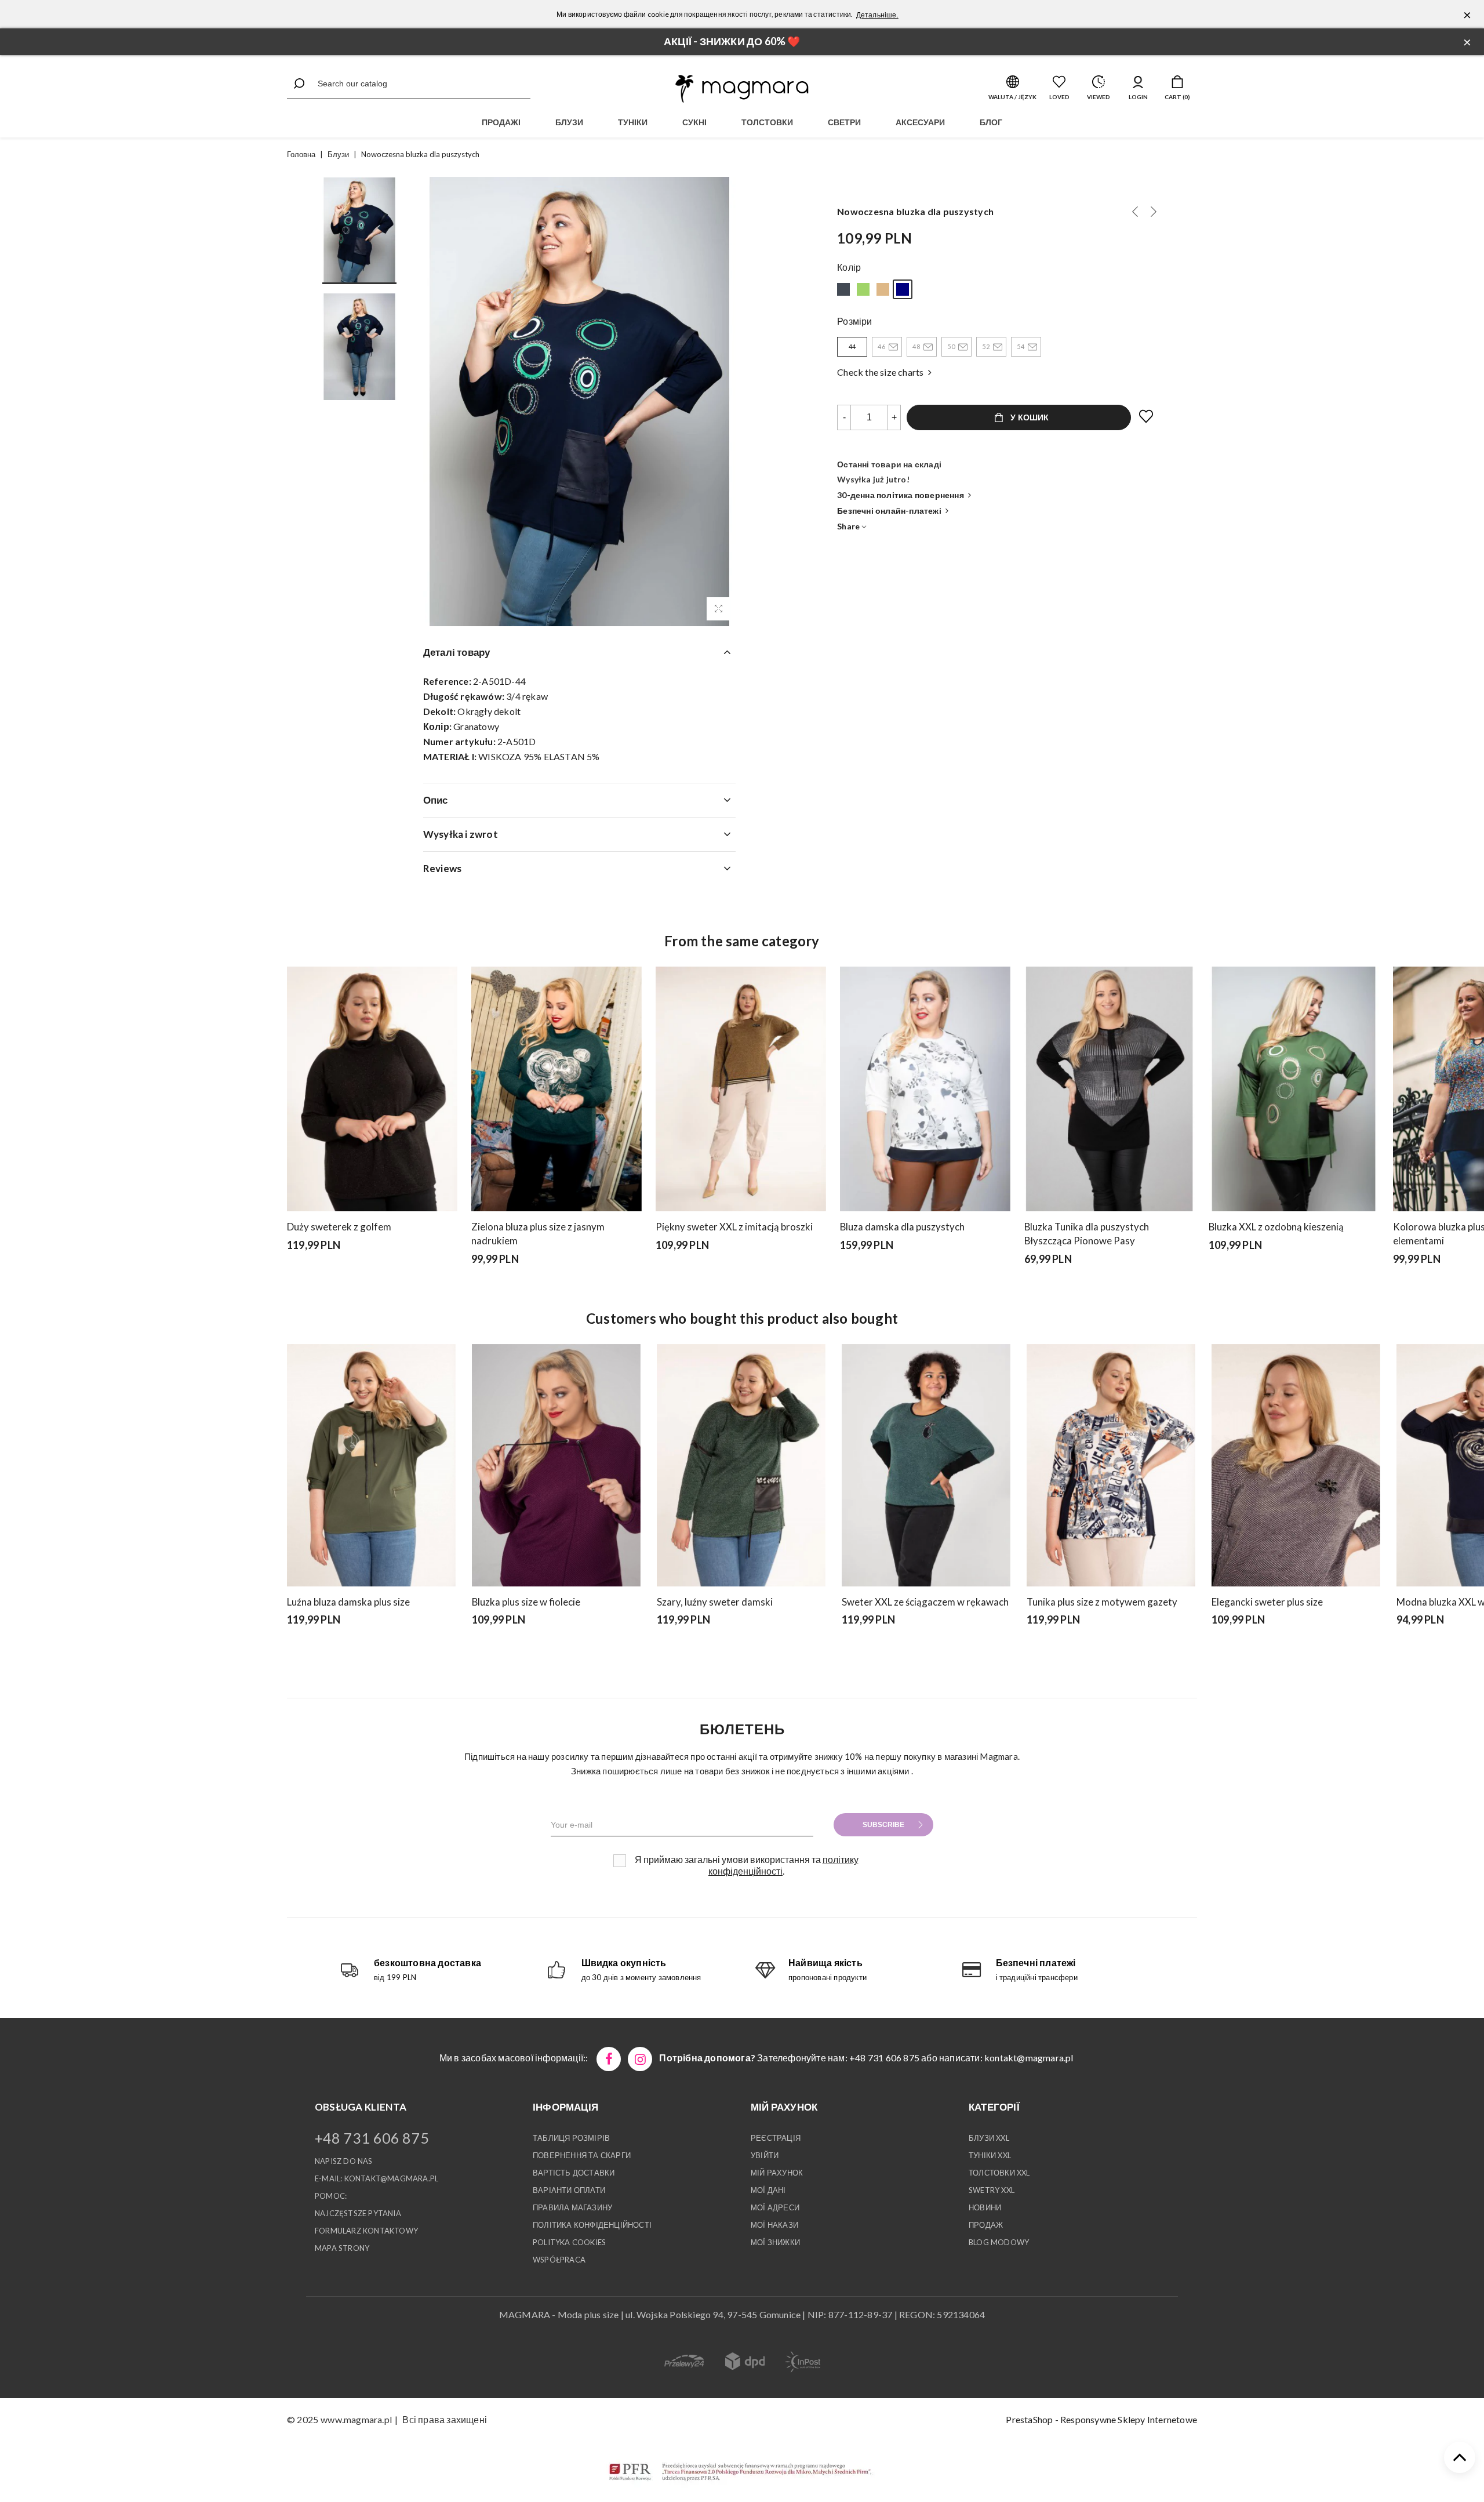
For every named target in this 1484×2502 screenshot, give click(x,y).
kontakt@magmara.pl (1029, 2058)
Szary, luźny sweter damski (715, 1602)
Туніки (633, 122)
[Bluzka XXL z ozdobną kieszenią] (863, 289)
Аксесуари (920, 122)
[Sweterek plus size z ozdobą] (892, 1650)
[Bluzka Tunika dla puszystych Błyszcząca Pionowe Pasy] (1110, 1089)
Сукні (694, 122)
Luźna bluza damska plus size (348, 1602)
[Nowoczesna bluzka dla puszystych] (718, 609)
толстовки (767, 122)
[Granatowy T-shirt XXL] (1135, 212)
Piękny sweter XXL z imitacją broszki (734, 1227)
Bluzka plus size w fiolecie (526, 1602)
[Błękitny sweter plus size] (876, 1650)
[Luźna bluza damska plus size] (371, 1465)
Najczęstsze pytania (358, 2213)
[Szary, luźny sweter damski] (741, 1465)
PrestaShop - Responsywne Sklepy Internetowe (1101, 2419)
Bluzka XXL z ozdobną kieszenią (1276, 1227)
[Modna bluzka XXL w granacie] (1401, 1650)
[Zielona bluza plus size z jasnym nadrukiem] (556, 1089)
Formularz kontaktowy (366, 2231)
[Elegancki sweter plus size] (660, 1275)
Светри (844, 122)
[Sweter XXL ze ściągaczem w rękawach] (926, 1465)
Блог (991, 122)
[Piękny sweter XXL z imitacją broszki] (741, 1089)
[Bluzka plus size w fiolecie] (556, 1465)
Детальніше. (877, 15)
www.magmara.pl (356, 2419)
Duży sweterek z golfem (339, 1227)
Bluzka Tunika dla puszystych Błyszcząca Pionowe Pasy (1087, 1234)
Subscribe (883, 1825)
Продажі (501, 122)
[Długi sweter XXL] (676, 1650)
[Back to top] (1460, 2457)
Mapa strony (342, 2248)
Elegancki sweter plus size (1267, 1602)
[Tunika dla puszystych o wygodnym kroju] (843, 289)
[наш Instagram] (640, 2059)
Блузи (569, 122)
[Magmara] (742, 89)
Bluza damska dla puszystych (902, 1227)
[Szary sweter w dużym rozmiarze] (846, 1650)
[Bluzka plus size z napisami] (1154, 212)
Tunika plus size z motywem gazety (1102, 1602)
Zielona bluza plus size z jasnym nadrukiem (538, 1234)
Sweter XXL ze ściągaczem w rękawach (925, 1602)
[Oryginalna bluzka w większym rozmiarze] (883, 289)
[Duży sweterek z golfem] (372, 1089)
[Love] (1147, 417)
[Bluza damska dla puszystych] (925, 1089)
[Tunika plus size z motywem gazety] (1111, 1465)
